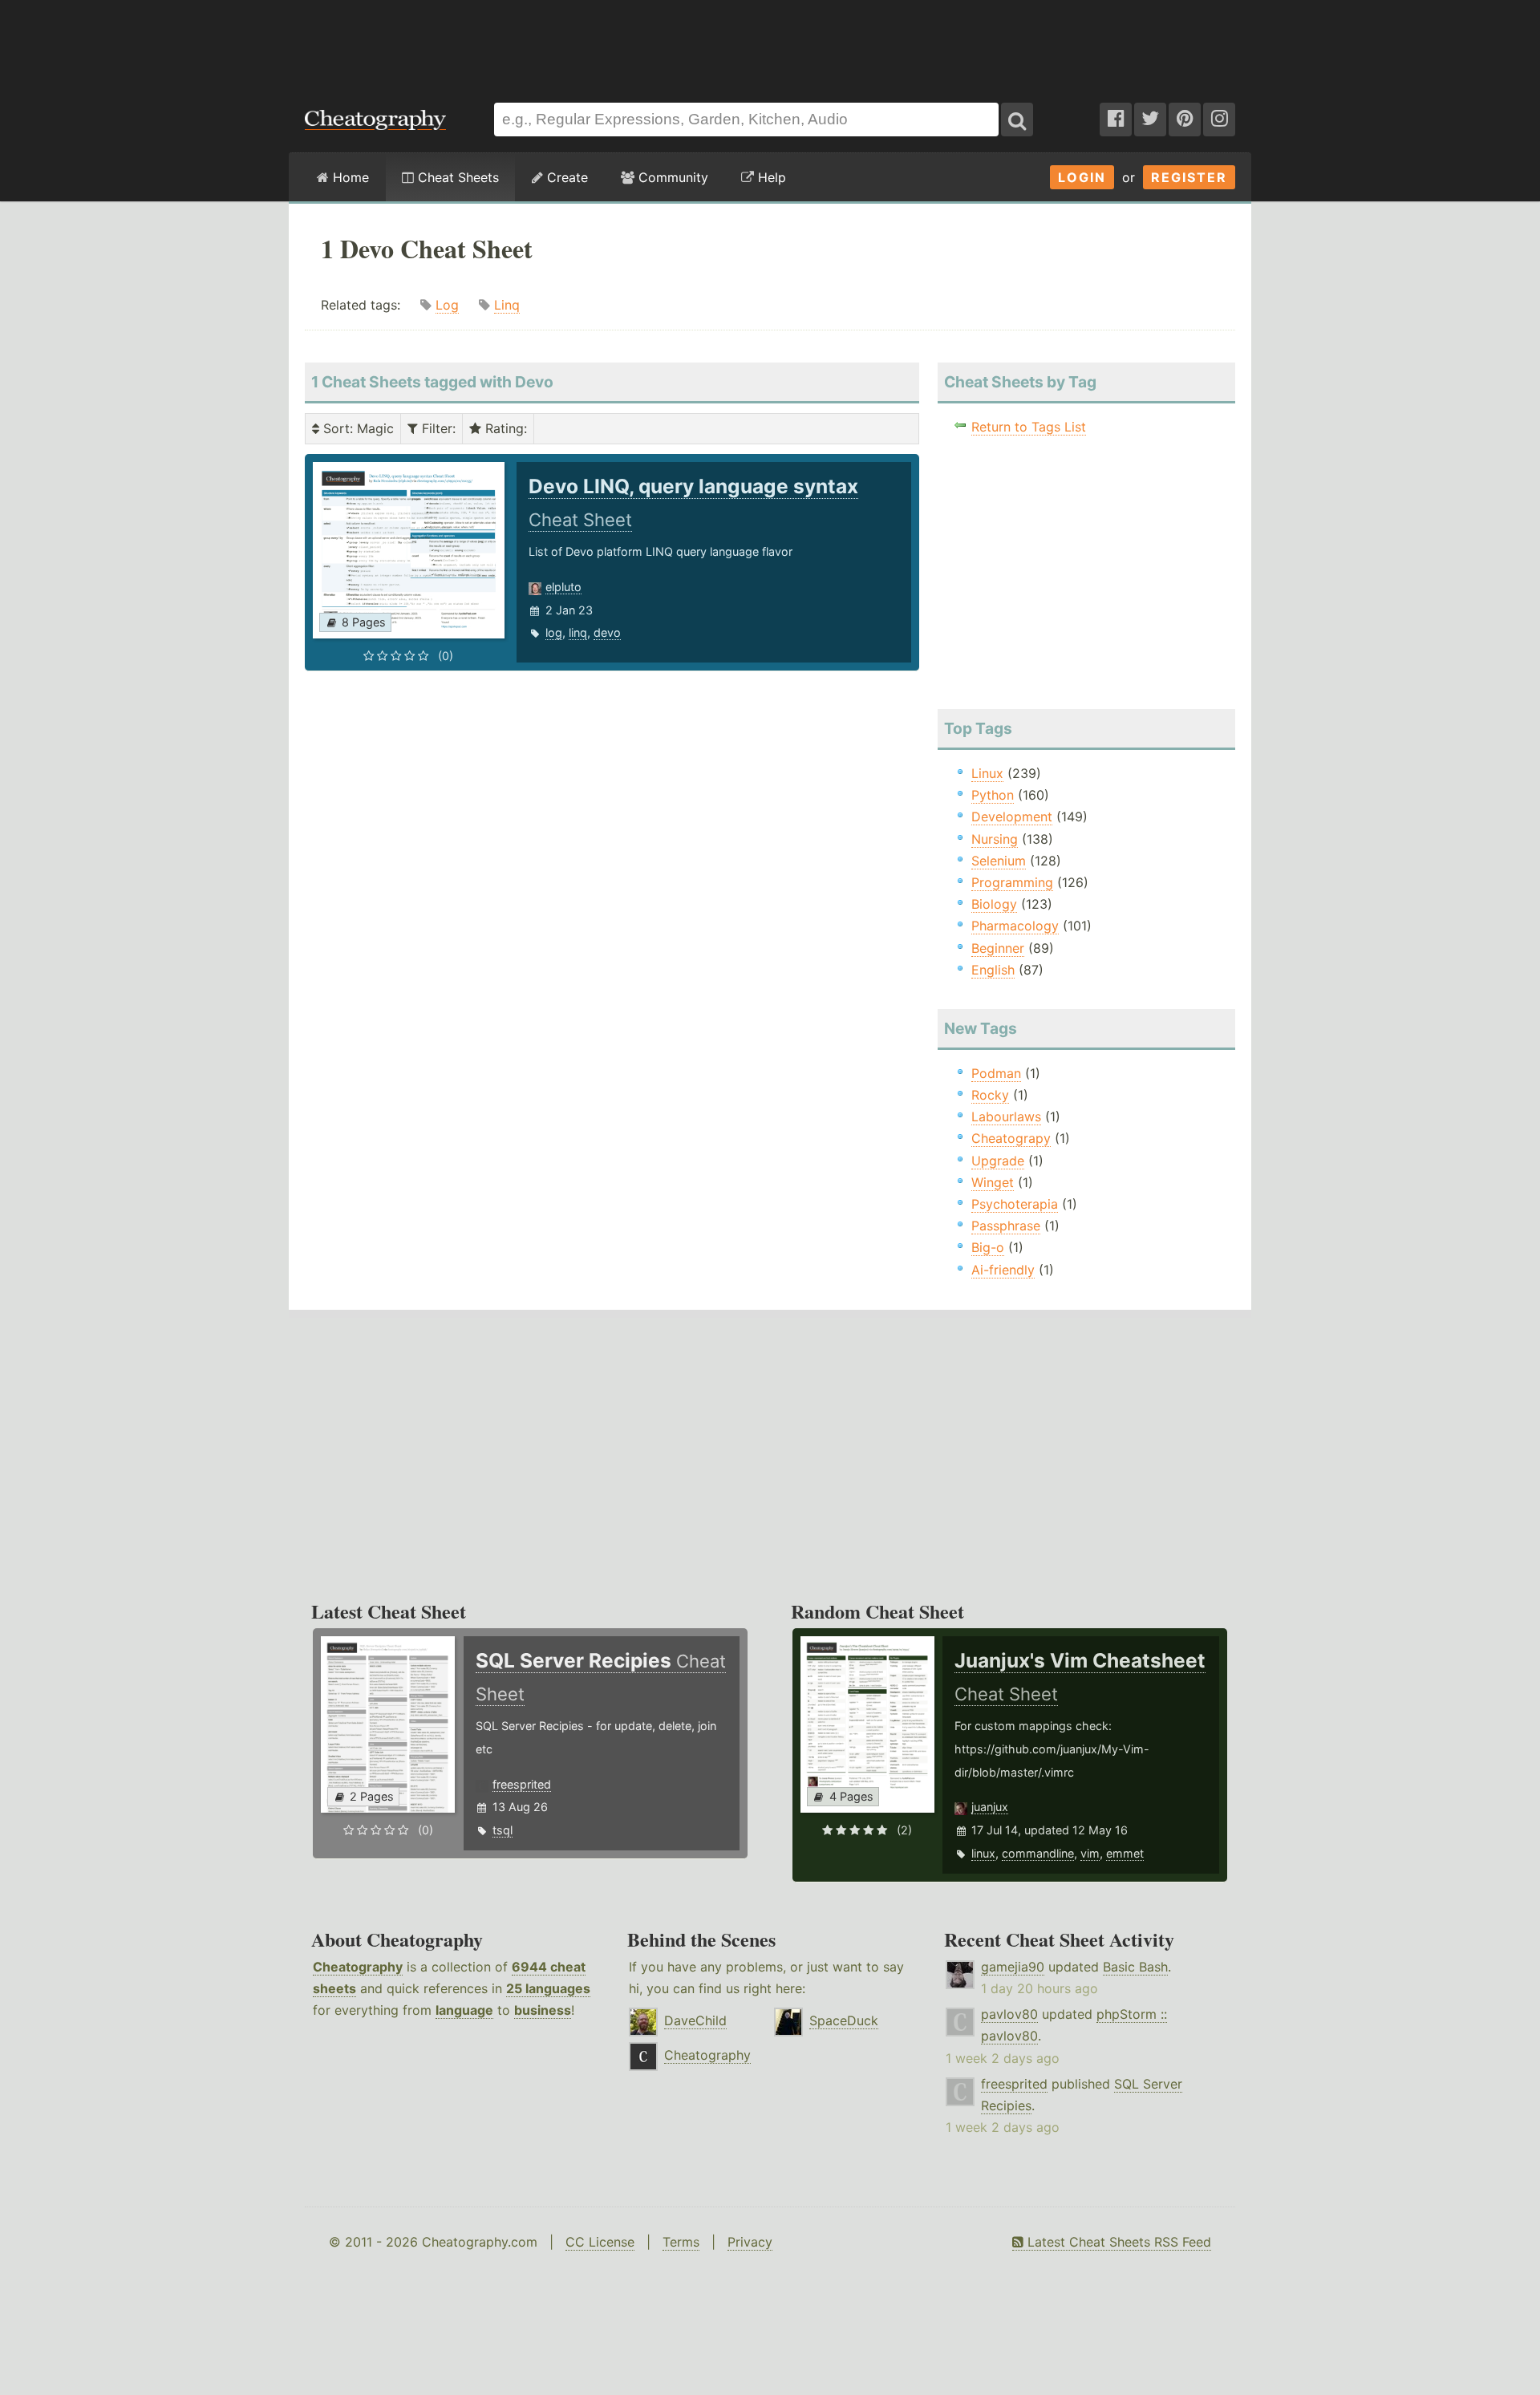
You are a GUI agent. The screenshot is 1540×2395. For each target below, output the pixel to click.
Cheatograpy (1011, 1138)
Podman (996, 1073)
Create (565, 177)
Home (349, 177)
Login (1082, 177)
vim (1090, 1853)
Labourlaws (1006, 1116)
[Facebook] (1116, 120)
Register (1189, 177)
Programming (1012, 882)
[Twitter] (1150, 120)
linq (578, 632)
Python (993, 795)
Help (770, 177)
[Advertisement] (770, 43)
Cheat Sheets (456, 177)
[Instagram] (1219, 120)
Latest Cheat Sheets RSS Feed (1117, 2242)
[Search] (1017, 120)
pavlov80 (1009, 2014)
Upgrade (998, 1161)
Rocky (990, 1095)
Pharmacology (1015, 926)
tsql (503, 1830)
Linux (987, 773)
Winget (993, 1182)
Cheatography (358, 1967)
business (543, 2010)
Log (447, 305)
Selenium (999, 861)
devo (607, 632)
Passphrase (1006, 1226)
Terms (681, 2242)
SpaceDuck (844, 2020)
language (464, 2010)
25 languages (548, 1988)
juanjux (990, 1807)
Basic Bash (1135, 1967)
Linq (507, 305)
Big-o (988, 1247)
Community (671, 177)
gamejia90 (1013, 1967)
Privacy (750, 2242)
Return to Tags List (1029, 427)
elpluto (563, 587)
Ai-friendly (1003, 1270)
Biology (994, 904)
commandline (1038, 1853)
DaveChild (695, 2020)
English (993, 970)
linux (983, 1853)
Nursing (995, 839)
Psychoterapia (1015, 1204)
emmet (1125, 1853)
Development (1012, 817)
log (554, 632)
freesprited (522, 1784)
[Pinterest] (1185, 120)
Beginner (998, 948)
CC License (600, 2242)
